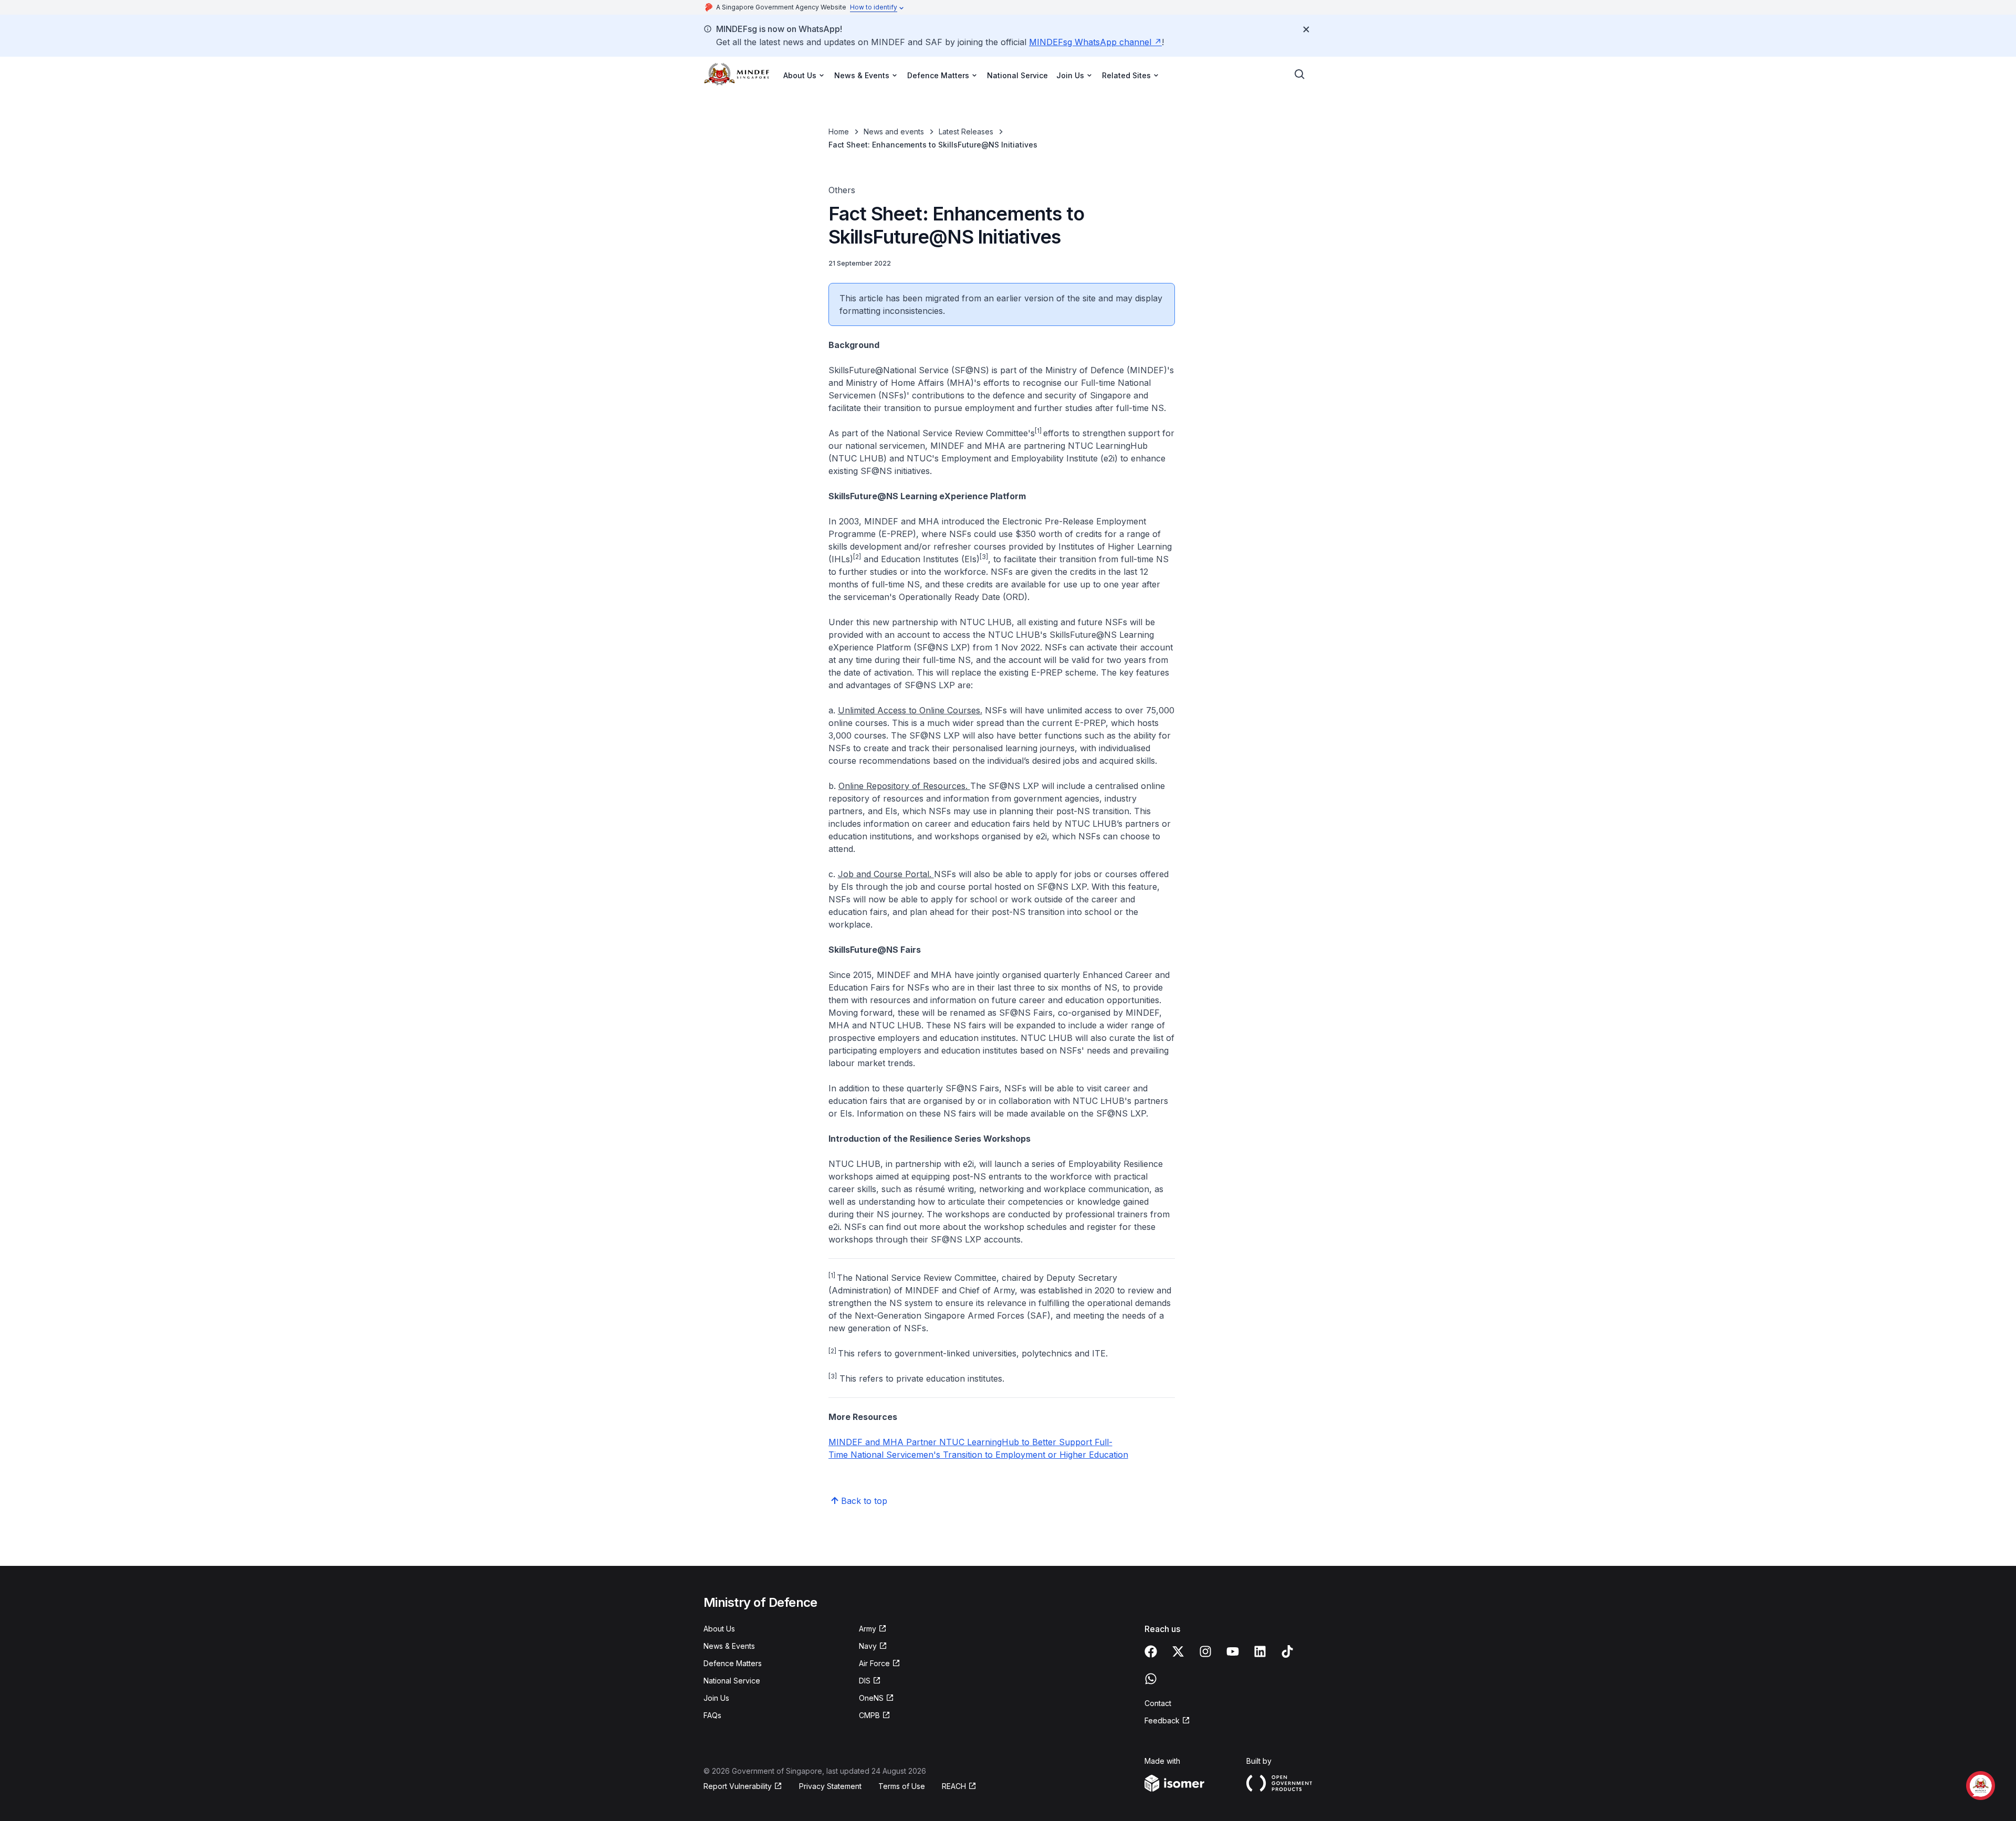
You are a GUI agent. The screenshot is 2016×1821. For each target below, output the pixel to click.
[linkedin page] (1260, 1651)
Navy (868, 1646)
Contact (1158, 1703)
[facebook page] (1151, 1651)
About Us (719, 1629)
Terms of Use (902, 1786)
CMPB (869, 1715)
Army (868, 1629)
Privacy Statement (830, 1786)
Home (839, 131)
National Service (1017, 75)
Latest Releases (966, 131)
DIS (865, 1681)
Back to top (864, 1501)
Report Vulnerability (738, 1786)
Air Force (874, 1663)
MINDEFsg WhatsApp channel (1090, 42)
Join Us (716, 1698)
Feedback (1162, 1720)
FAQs (712, 1715)
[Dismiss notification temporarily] (1306, 29)
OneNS (871, 1698)
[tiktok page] (1287, 1651)
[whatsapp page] (1151, 1679)
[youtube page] (1233, 1651)
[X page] (1178, 1651)
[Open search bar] (1300, 75)
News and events (894, 131)
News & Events (729, 1646)
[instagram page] (1205, 1651)
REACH (954, 1786)
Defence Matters (733, 1663)
